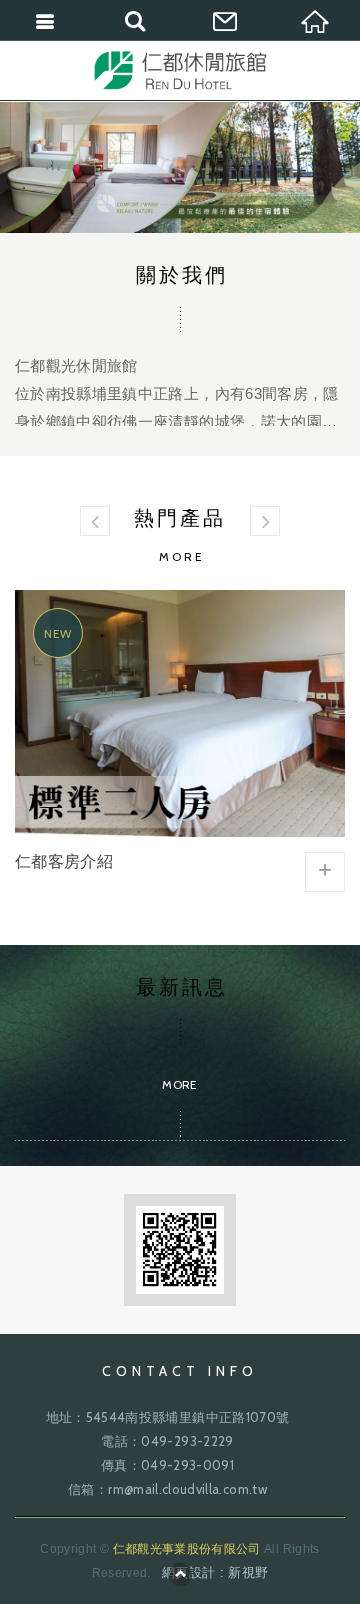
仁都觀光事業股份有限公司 (180, 70)
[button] (95, 521)
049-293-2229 (187, 1441)
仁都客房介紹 (180, 743)
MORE (180, 344)
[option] (180, 167)
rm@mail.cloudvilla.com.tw (187, 1489)
